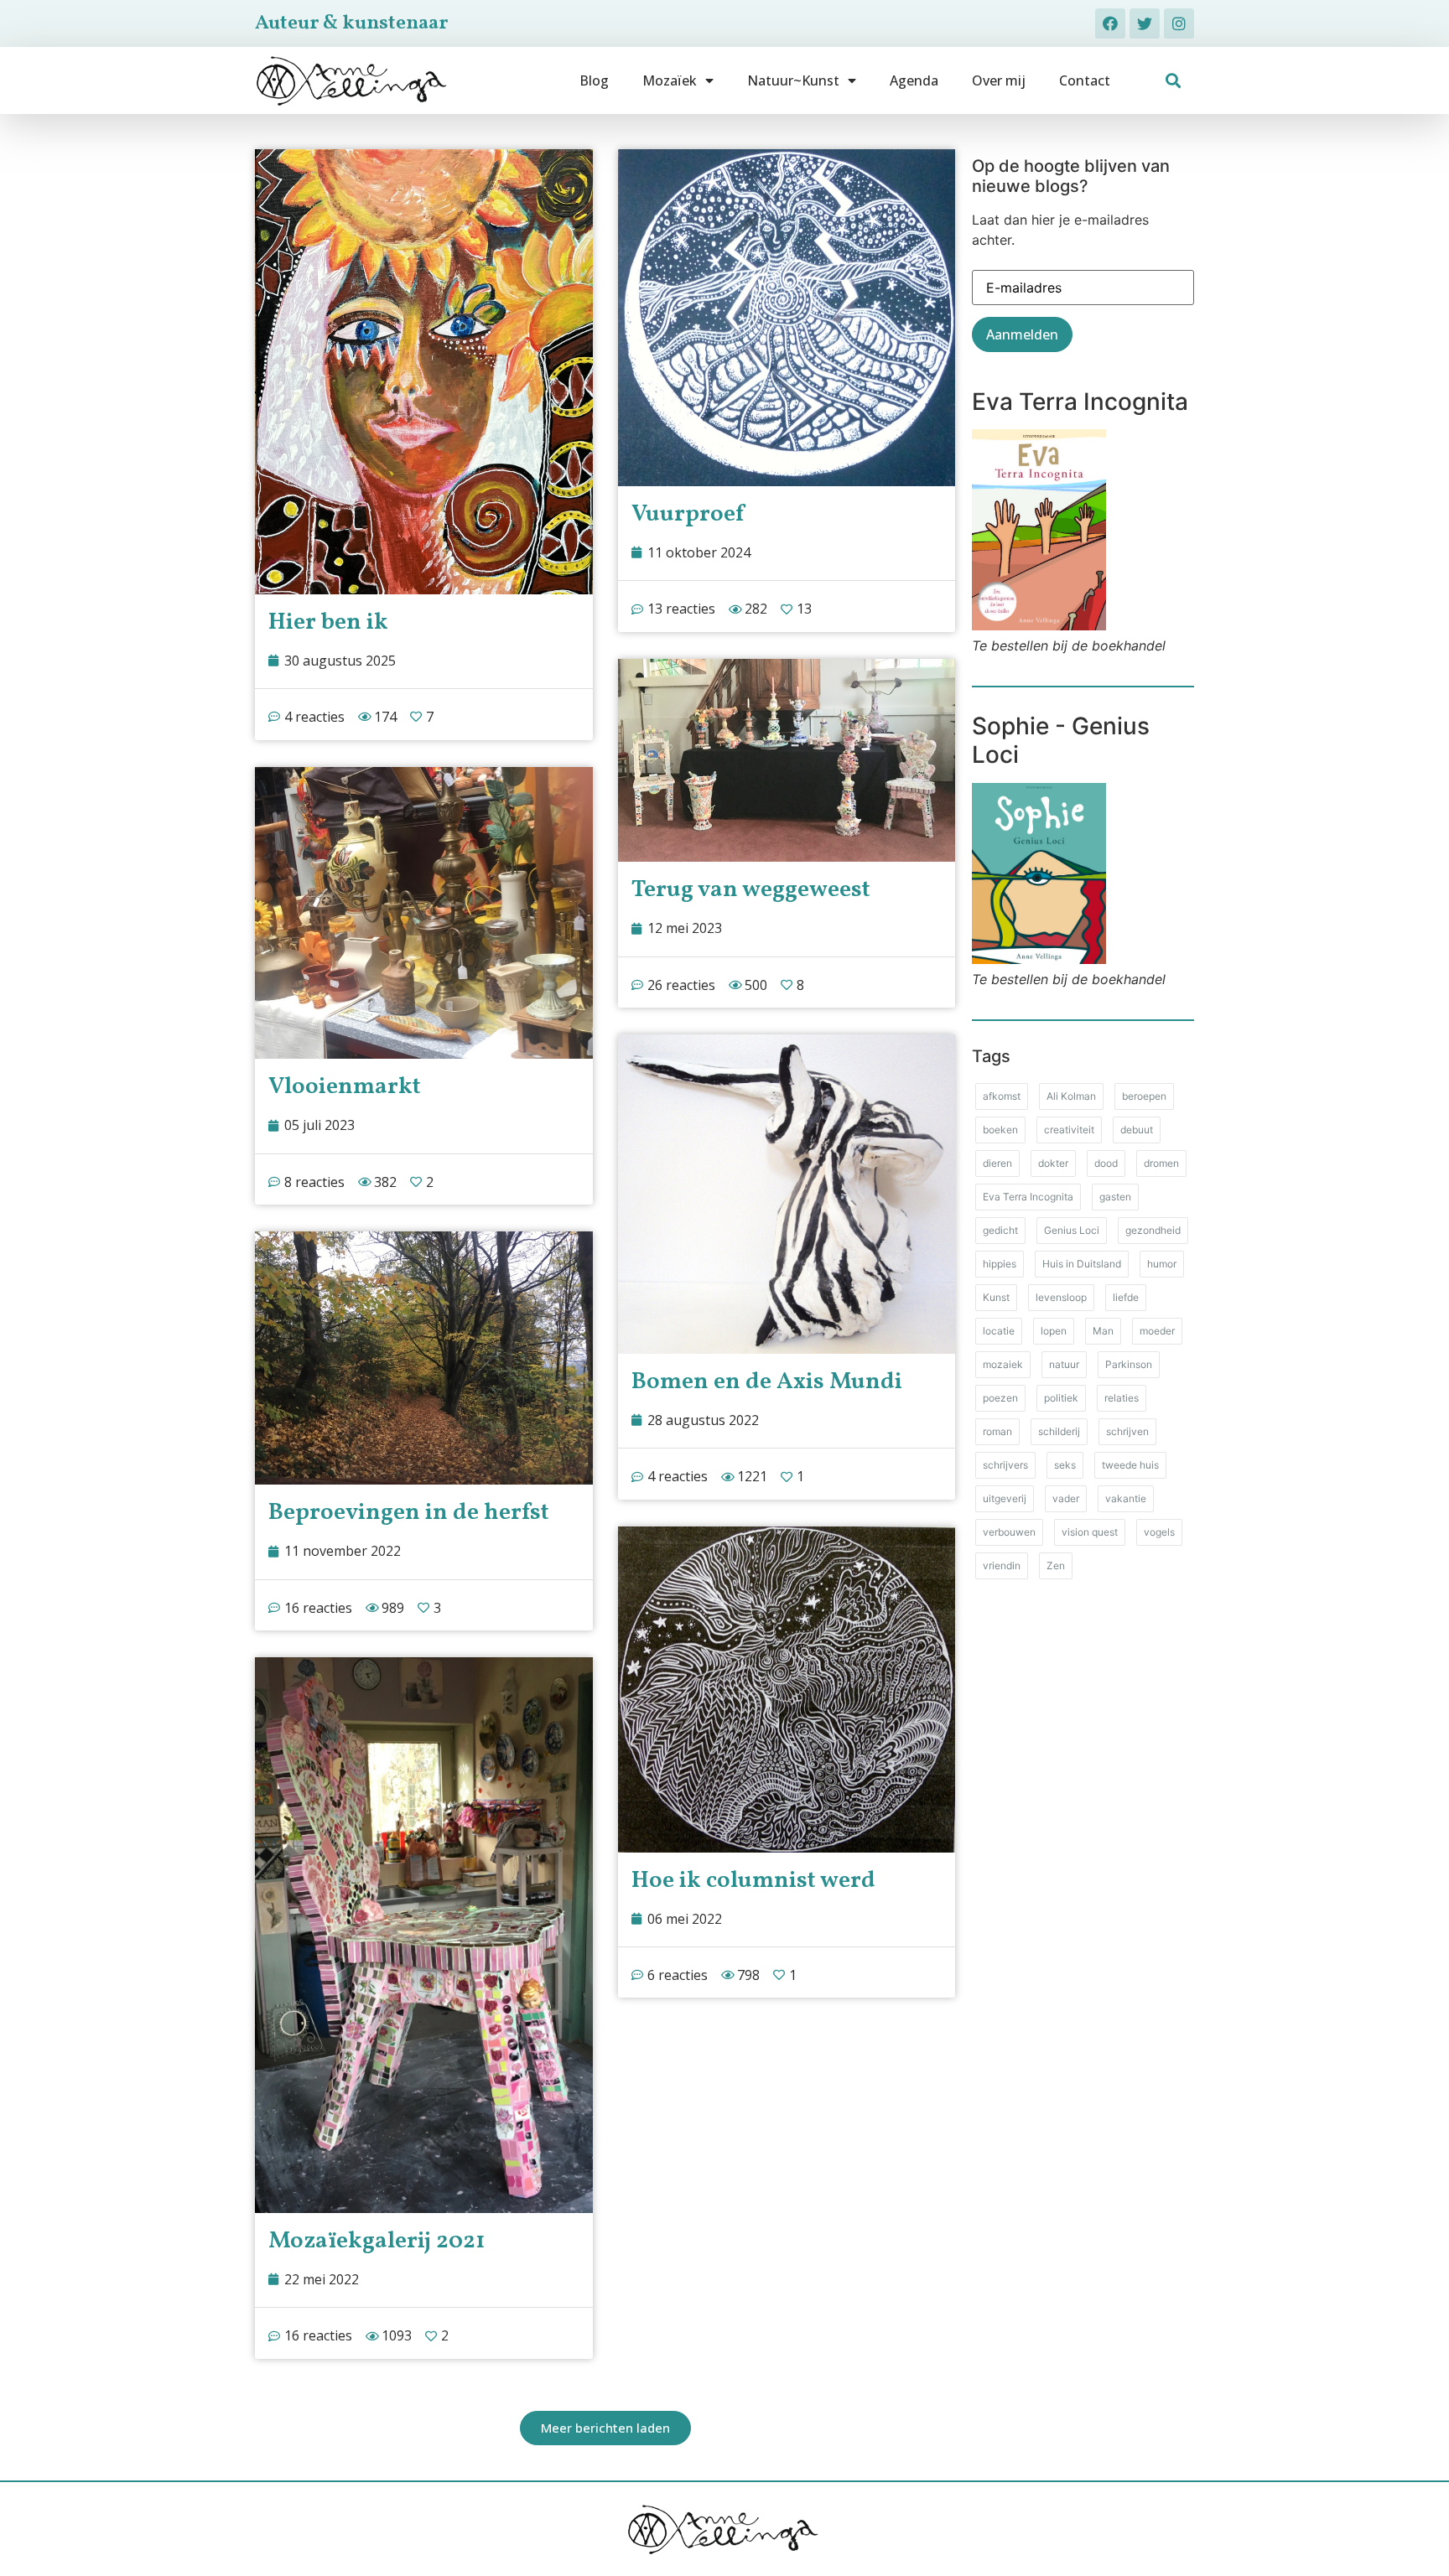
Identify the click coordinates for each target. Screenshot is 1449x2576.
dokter (1053, 1163)
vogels (1159, 1532)
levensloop (1061, 1297)
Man (1103, 1331)
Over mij (999, 80)
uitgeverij (1005, 1498)
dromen (1161, 1163)
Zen (1056, 1565)
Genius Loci (1072, 1230)
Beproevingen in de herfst (409, 1513)
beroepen (1144, 1096)
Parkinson (1129, 1364)
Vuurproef (688, 514)
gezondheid (1153, 1230)
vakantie (1126, 1498)
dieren (997, 1163)
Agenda (914, 80)
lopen (1054, 1331)
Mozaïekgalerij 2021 (377, 2241)
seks (1065, 1465)
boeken (1000, 1130)
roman (997, 1431)
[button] (1174, 81)
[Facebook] (1110, 23)
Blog (594, 80)
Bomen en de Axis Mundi (767, 1382)
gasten (1115, 1197)
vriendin (1002, 1565)
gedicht (1000, 1230)
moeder (1157, 1331)
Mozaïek (670, 80)
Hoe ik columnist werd (753, 1881)
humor (1162, 1264)
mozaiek (1003, 1364)
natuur (1064, 1364)
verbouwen (1009, 1532)
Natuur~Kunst (793, 80)
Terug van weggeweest (751, 890)
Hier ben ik (328, 622)
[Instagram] (1179, 23)
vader (1066, 1498)
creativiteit (1069, 1130)
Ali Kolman (1071, 1096)
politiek (1061, 1398)
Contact (1085, 80)
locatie (999, 1331)
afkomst (1002, 1096)
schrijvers (1005, 1465)
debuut (1137, 1130)
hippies (1000, 1264)
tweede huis (1130, 1465)
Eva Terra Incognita (1028, 1197)
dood (1106, 1163)
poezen (1000, 1398)
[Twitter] (1145, 23)
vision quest (1090, 1532)
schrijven (1127, 1431)
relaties (1122, 1398)
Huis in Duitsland (1082, 1264)
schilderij (1059, 1431)
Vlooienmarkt (345, 1087)
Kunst (996, 1297)
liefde (1126, 1297)
